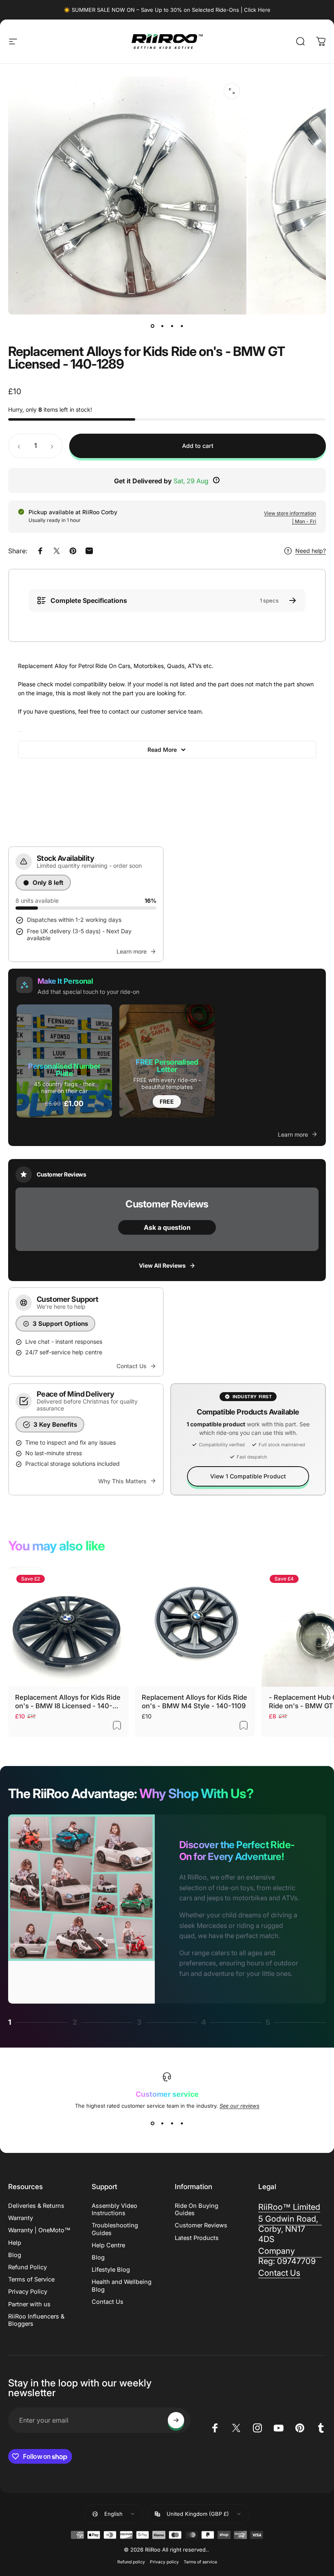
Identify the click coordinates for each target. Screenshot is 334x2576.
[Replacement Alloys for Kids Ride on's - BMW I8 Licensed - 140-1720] (68, 1627)
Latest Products (197, 2238)
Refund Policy (27, 2267)
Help (15, 2243)
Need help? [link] (311, 551)
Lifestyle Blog (111, 2270)
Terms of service (200, 2562)
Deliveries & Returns (36, 2206)
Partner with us (29, 2304)
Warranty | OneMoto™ (39, 2230)
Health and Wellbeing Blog (122, 2286)
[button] (64, 1061)
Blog (15, 2255)
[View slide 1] (152, 2124)
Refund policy (131, 2562)
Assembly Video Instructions (114, 2209)
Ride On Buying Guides (197, 2209)
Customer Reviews (201, 2225)
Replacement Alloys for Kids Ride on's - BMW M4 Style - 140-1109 (194, 1702)
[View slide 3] (172, 2124)
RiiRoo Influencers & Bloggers (36, 2320)
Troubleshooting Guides (115, 2229)
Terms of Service (31, 2279)
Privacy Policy (28, 2292)
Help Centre (108, 2245)
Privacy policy (164, 2562)
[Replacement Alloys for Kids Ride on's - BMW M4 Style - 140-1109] (195, 1627)
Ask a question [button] (167, 1227)
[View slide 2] (162, 2124)
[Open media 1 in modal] (232, 91)
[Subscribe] (176, 2420)
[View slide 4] (182, 2124)
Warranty (21, 2218)
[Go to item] (152, 326)
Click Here (257, 10)
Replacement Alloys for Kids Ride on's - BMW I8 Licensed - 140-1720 (68, 1702)
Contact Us (108, 2302)
